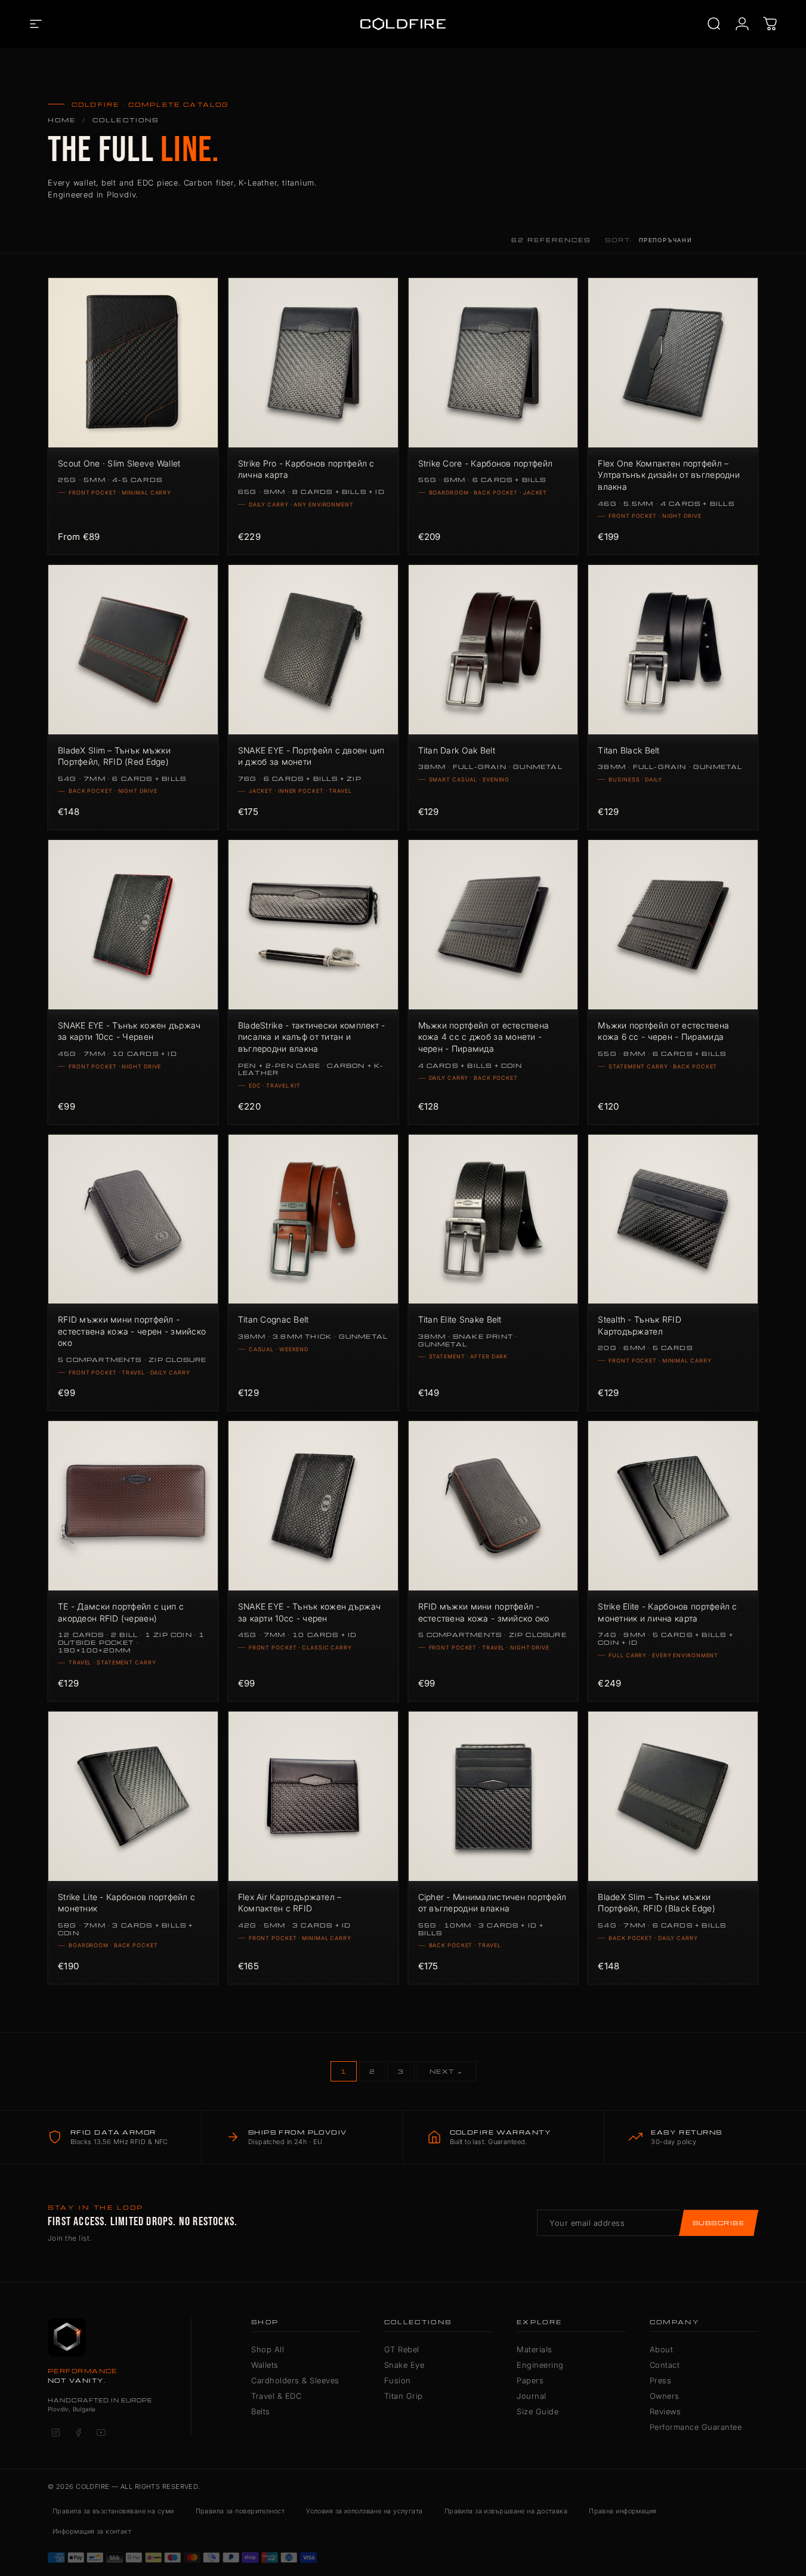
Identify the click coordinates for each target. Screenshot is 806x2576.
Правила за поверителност (240, 2511)
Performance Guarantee (696, 2427)
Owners (665, 2396)
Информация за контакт (92, 2531)
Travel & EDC (276, 2396)
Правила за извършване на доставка (506, 2511)
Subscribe (719, 2223)
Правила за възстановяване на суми (113, 2511)
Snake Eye (404, 2365)
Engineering (540, 2365)
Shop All (268, 2349)
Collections (126, 120)
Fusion (398, 2380)
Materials (535, 2349)
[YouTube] (101, 2432)
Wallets (265, 2365)
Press (661, 2380)
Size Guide (538, 2411)
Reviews (666, 2411)
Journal (532, 2396)
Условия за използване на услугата (365, 2511)
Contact (665, 2365)
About (662, 2349)
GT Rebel (402, 2349)
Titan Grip (404, 2396)
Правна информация (623, 2511)
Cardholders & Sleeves (295, 2380)
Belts (261, 2411)
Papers (530, 2380)
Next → (447, 2071)
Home (62, 120)
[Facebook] (78, 2432)
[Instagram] (55, 2432)
